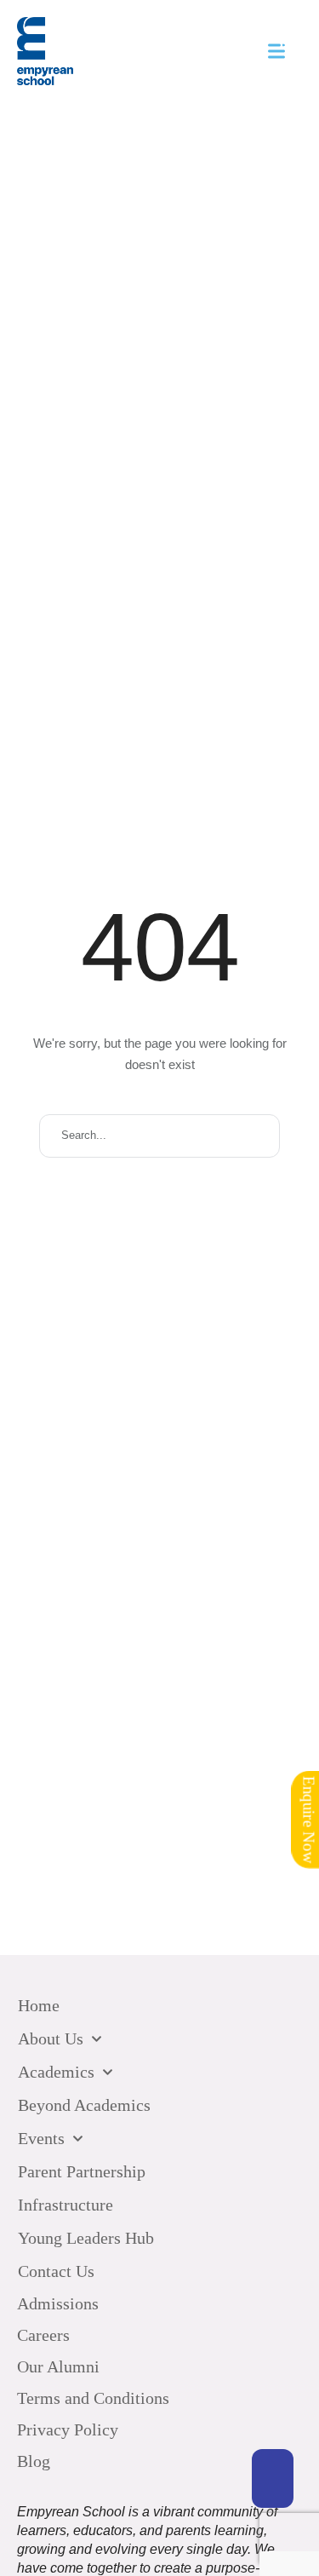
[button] (273, 2478)
